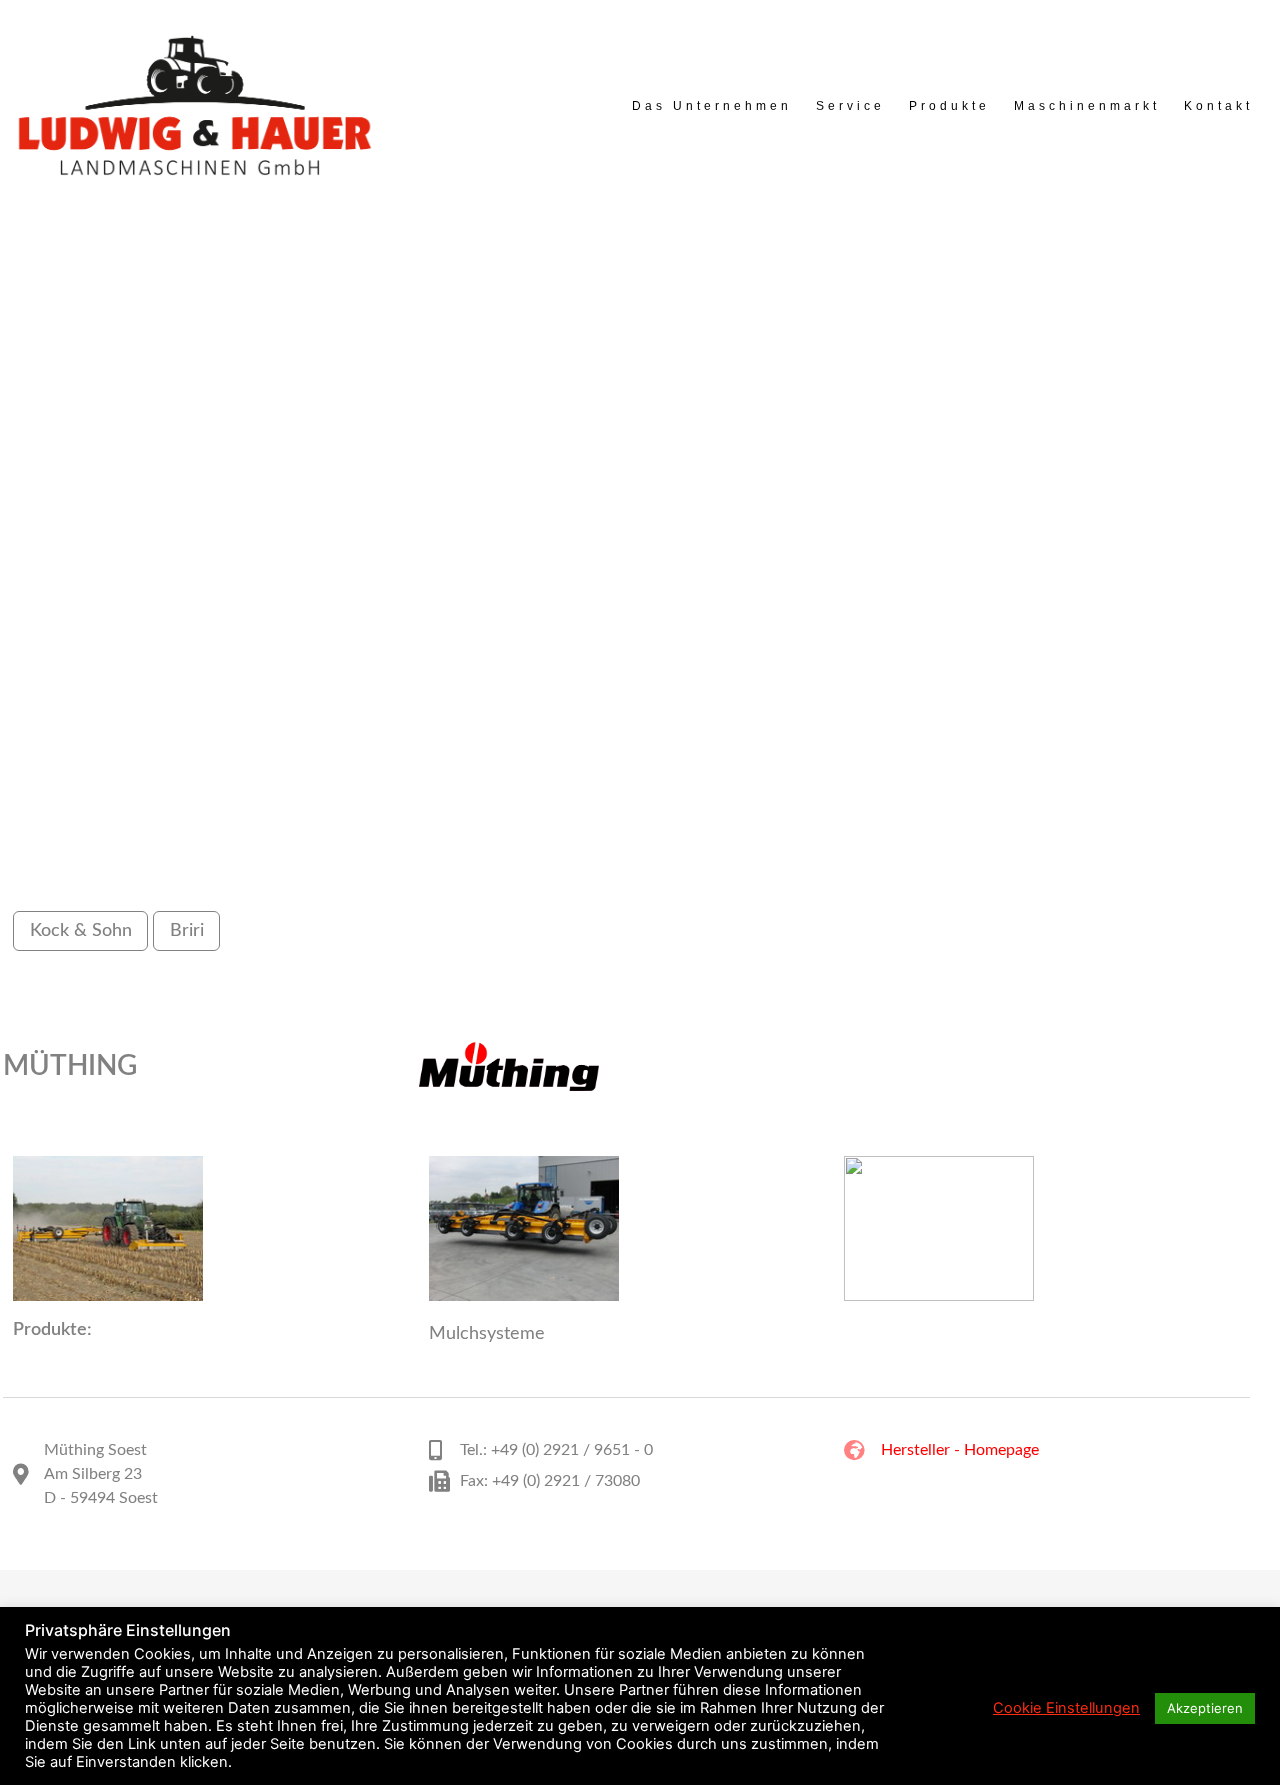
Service (850, 106)
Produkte (949, 106)
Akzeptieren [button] (1205, 1708)
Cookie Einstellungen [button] (1066, 1708)
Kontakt (1218, 106)
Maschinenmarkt (1087, 106)
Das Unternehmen (712, 106)
